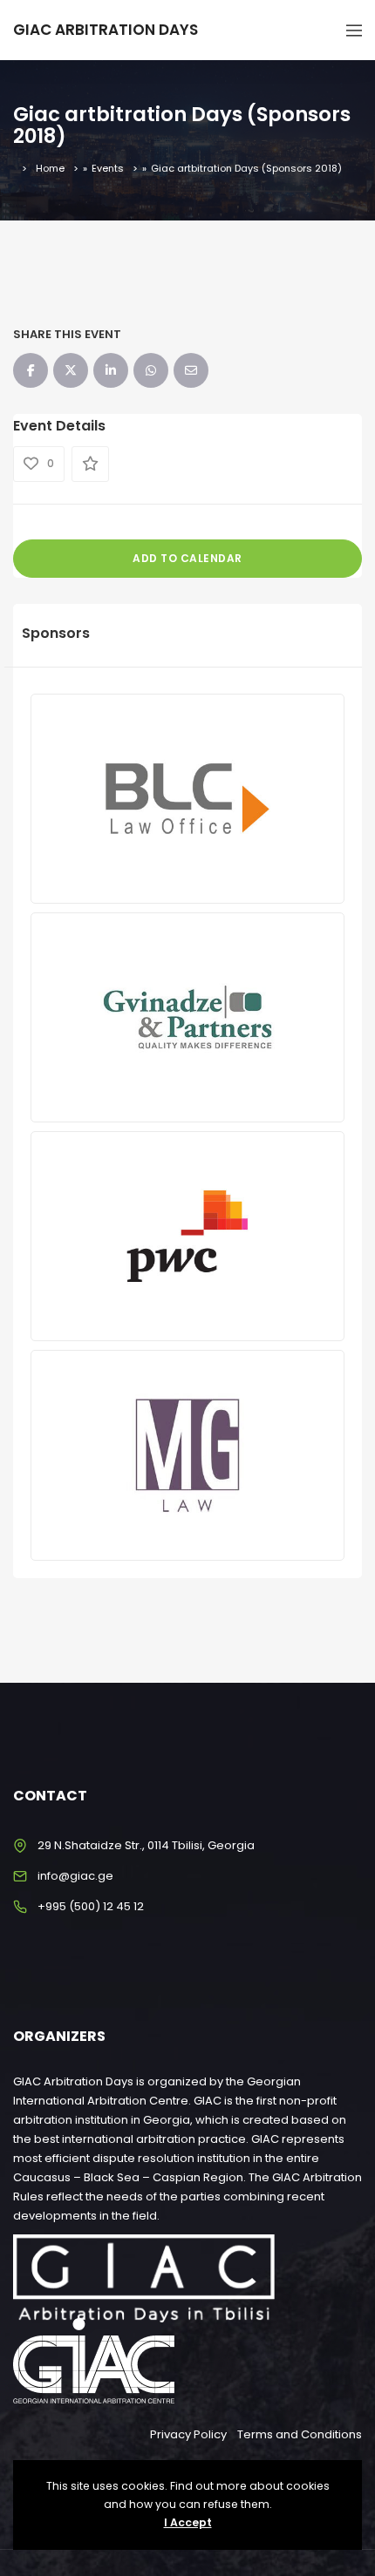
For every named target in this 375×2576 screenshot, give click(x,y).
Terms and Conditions (300, 2434)
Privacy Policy (188, 2434)
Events (108, 168)
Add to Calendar (187, 558)
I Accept (188, 2522)
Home (50, 168)
